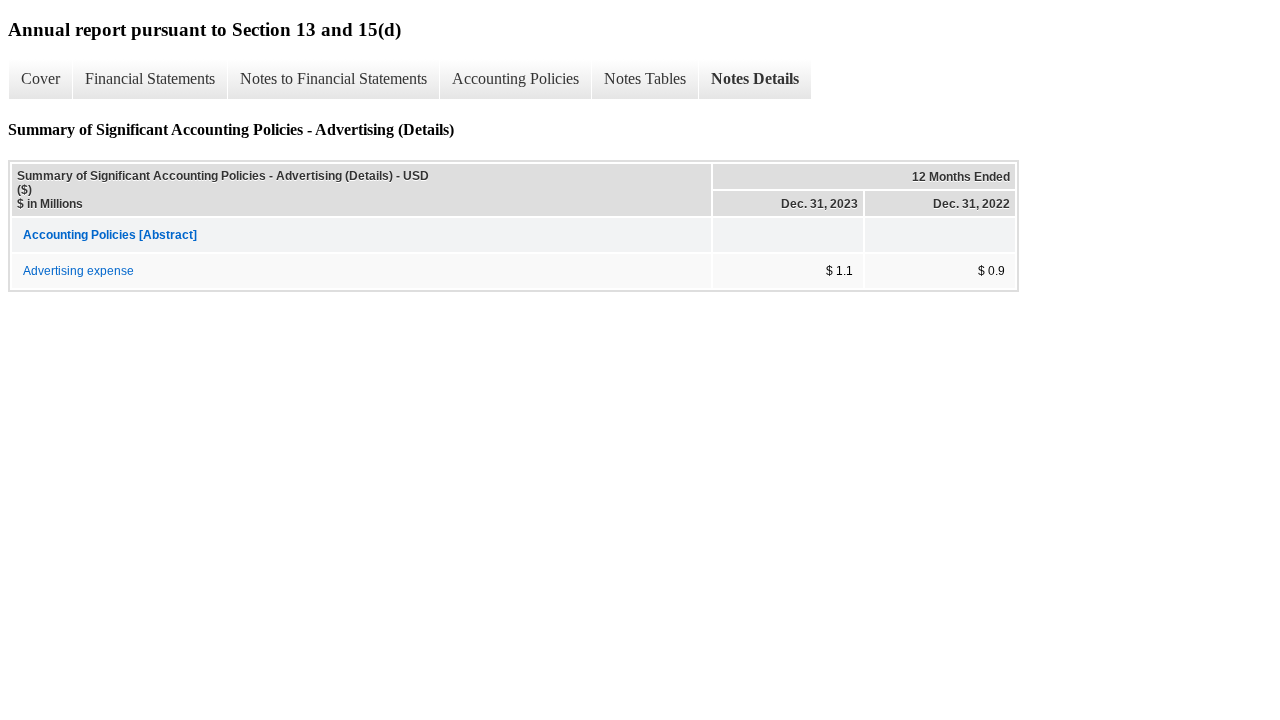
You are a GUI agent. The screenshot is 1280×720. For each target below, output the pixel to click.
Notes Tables (645, 78)
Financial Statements (150, 78)
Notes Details (755, 78)
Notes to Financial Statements (333, 78)
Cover (40, 78)
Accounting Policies (515, 78)
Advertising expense (78, 271)
